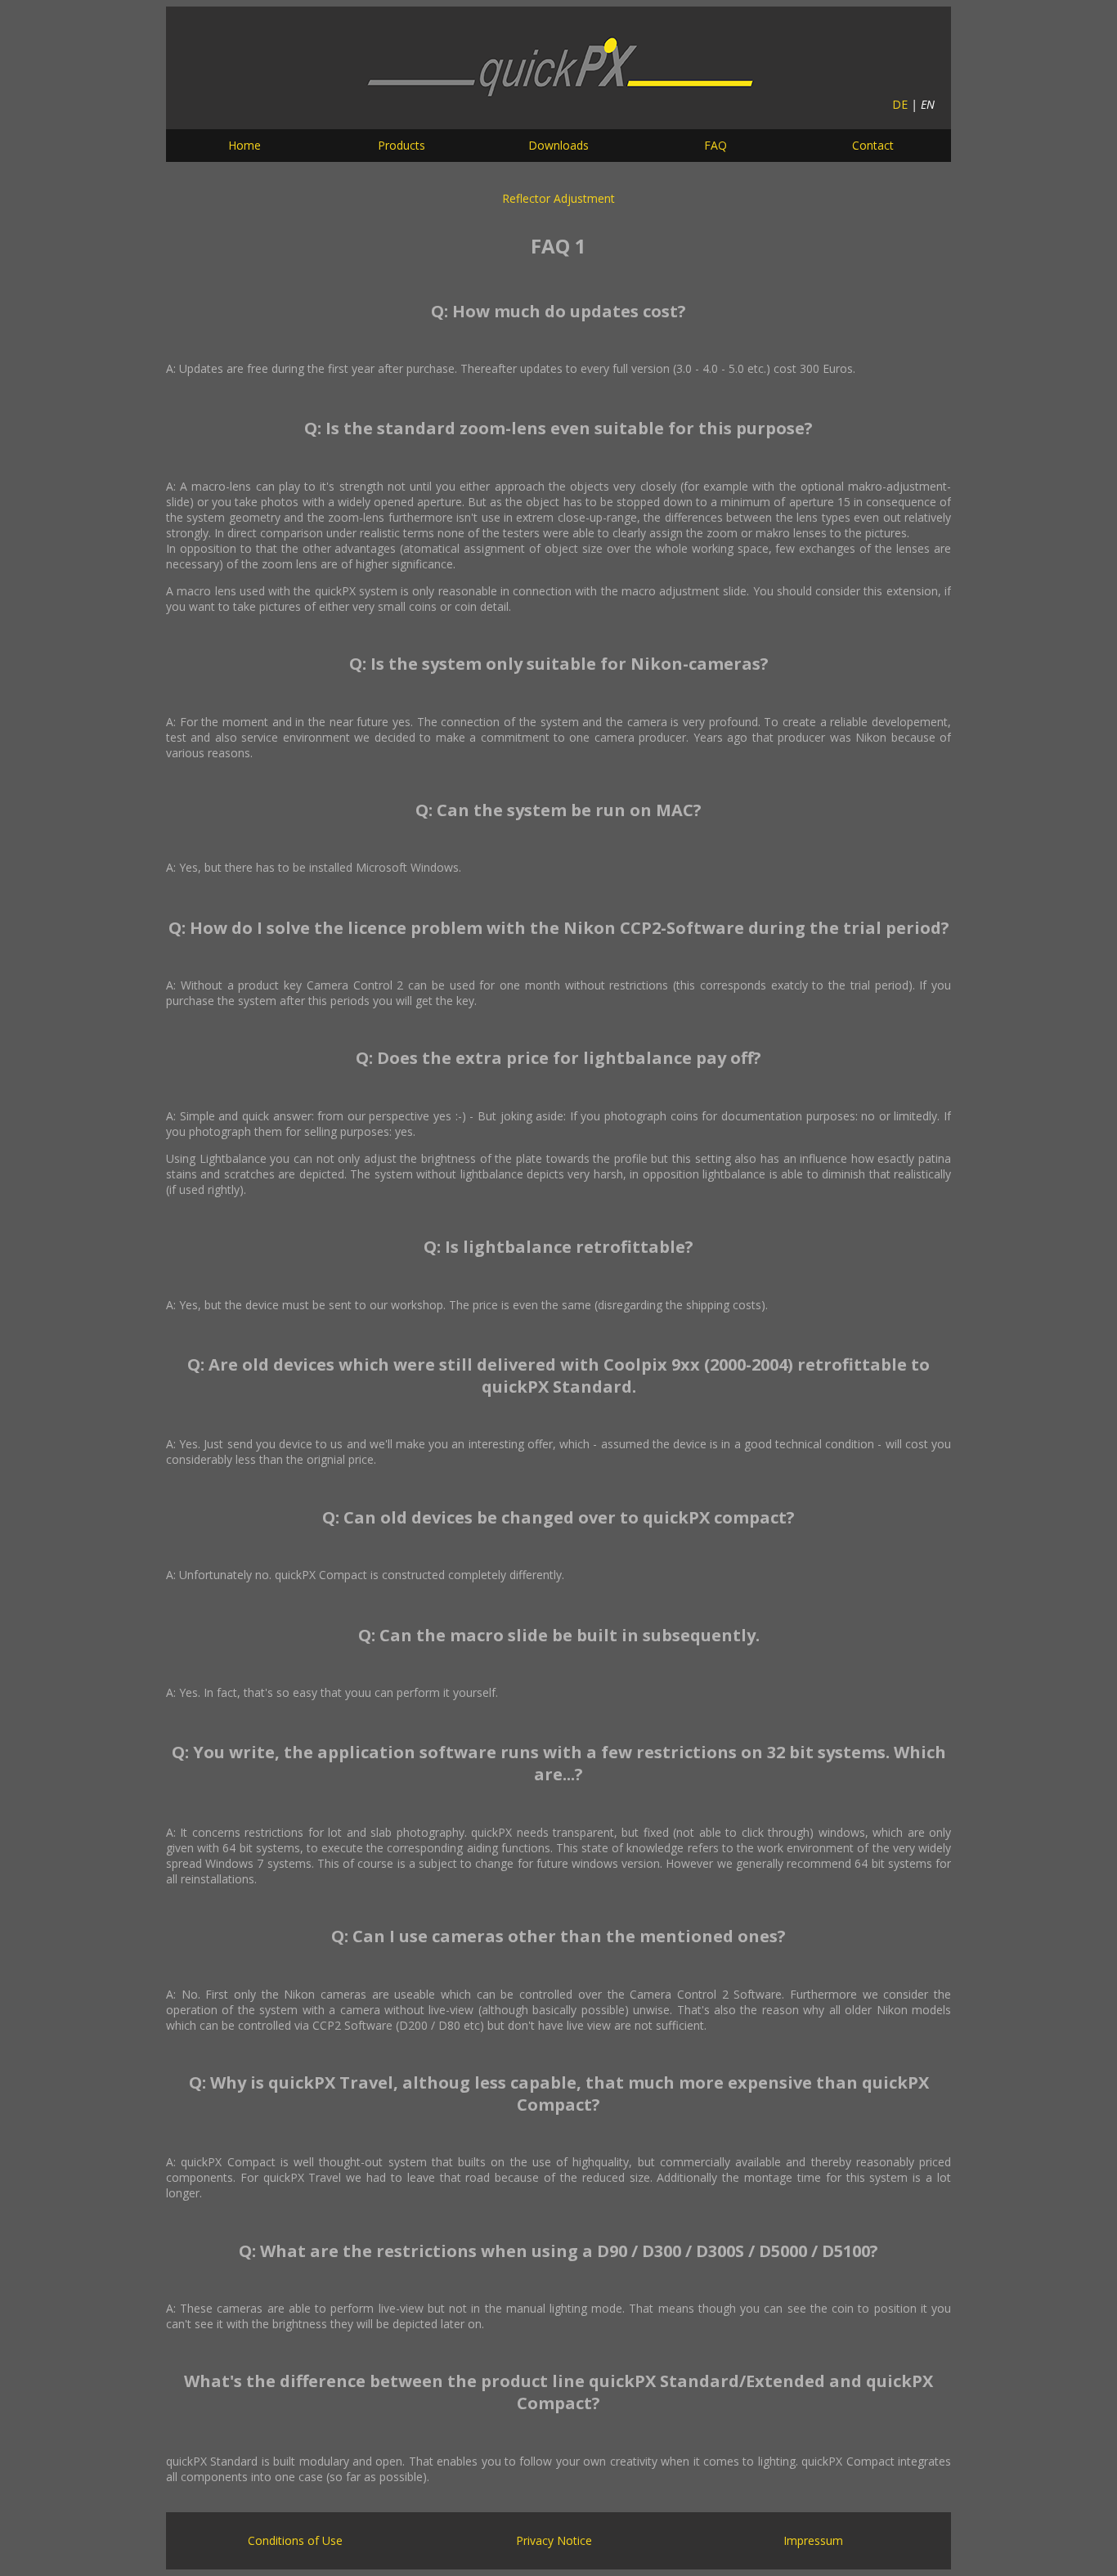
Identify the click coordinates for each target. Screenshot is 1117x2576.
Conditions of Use (295, 2540)
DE (900, 104)
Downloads (558, 145)
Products (401, 145)
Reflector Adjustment (558, 198)
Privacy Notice (554, 2540)
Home (244, 145)
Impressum (813, 2540)
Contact (873, 145)
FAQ (716, 145)
